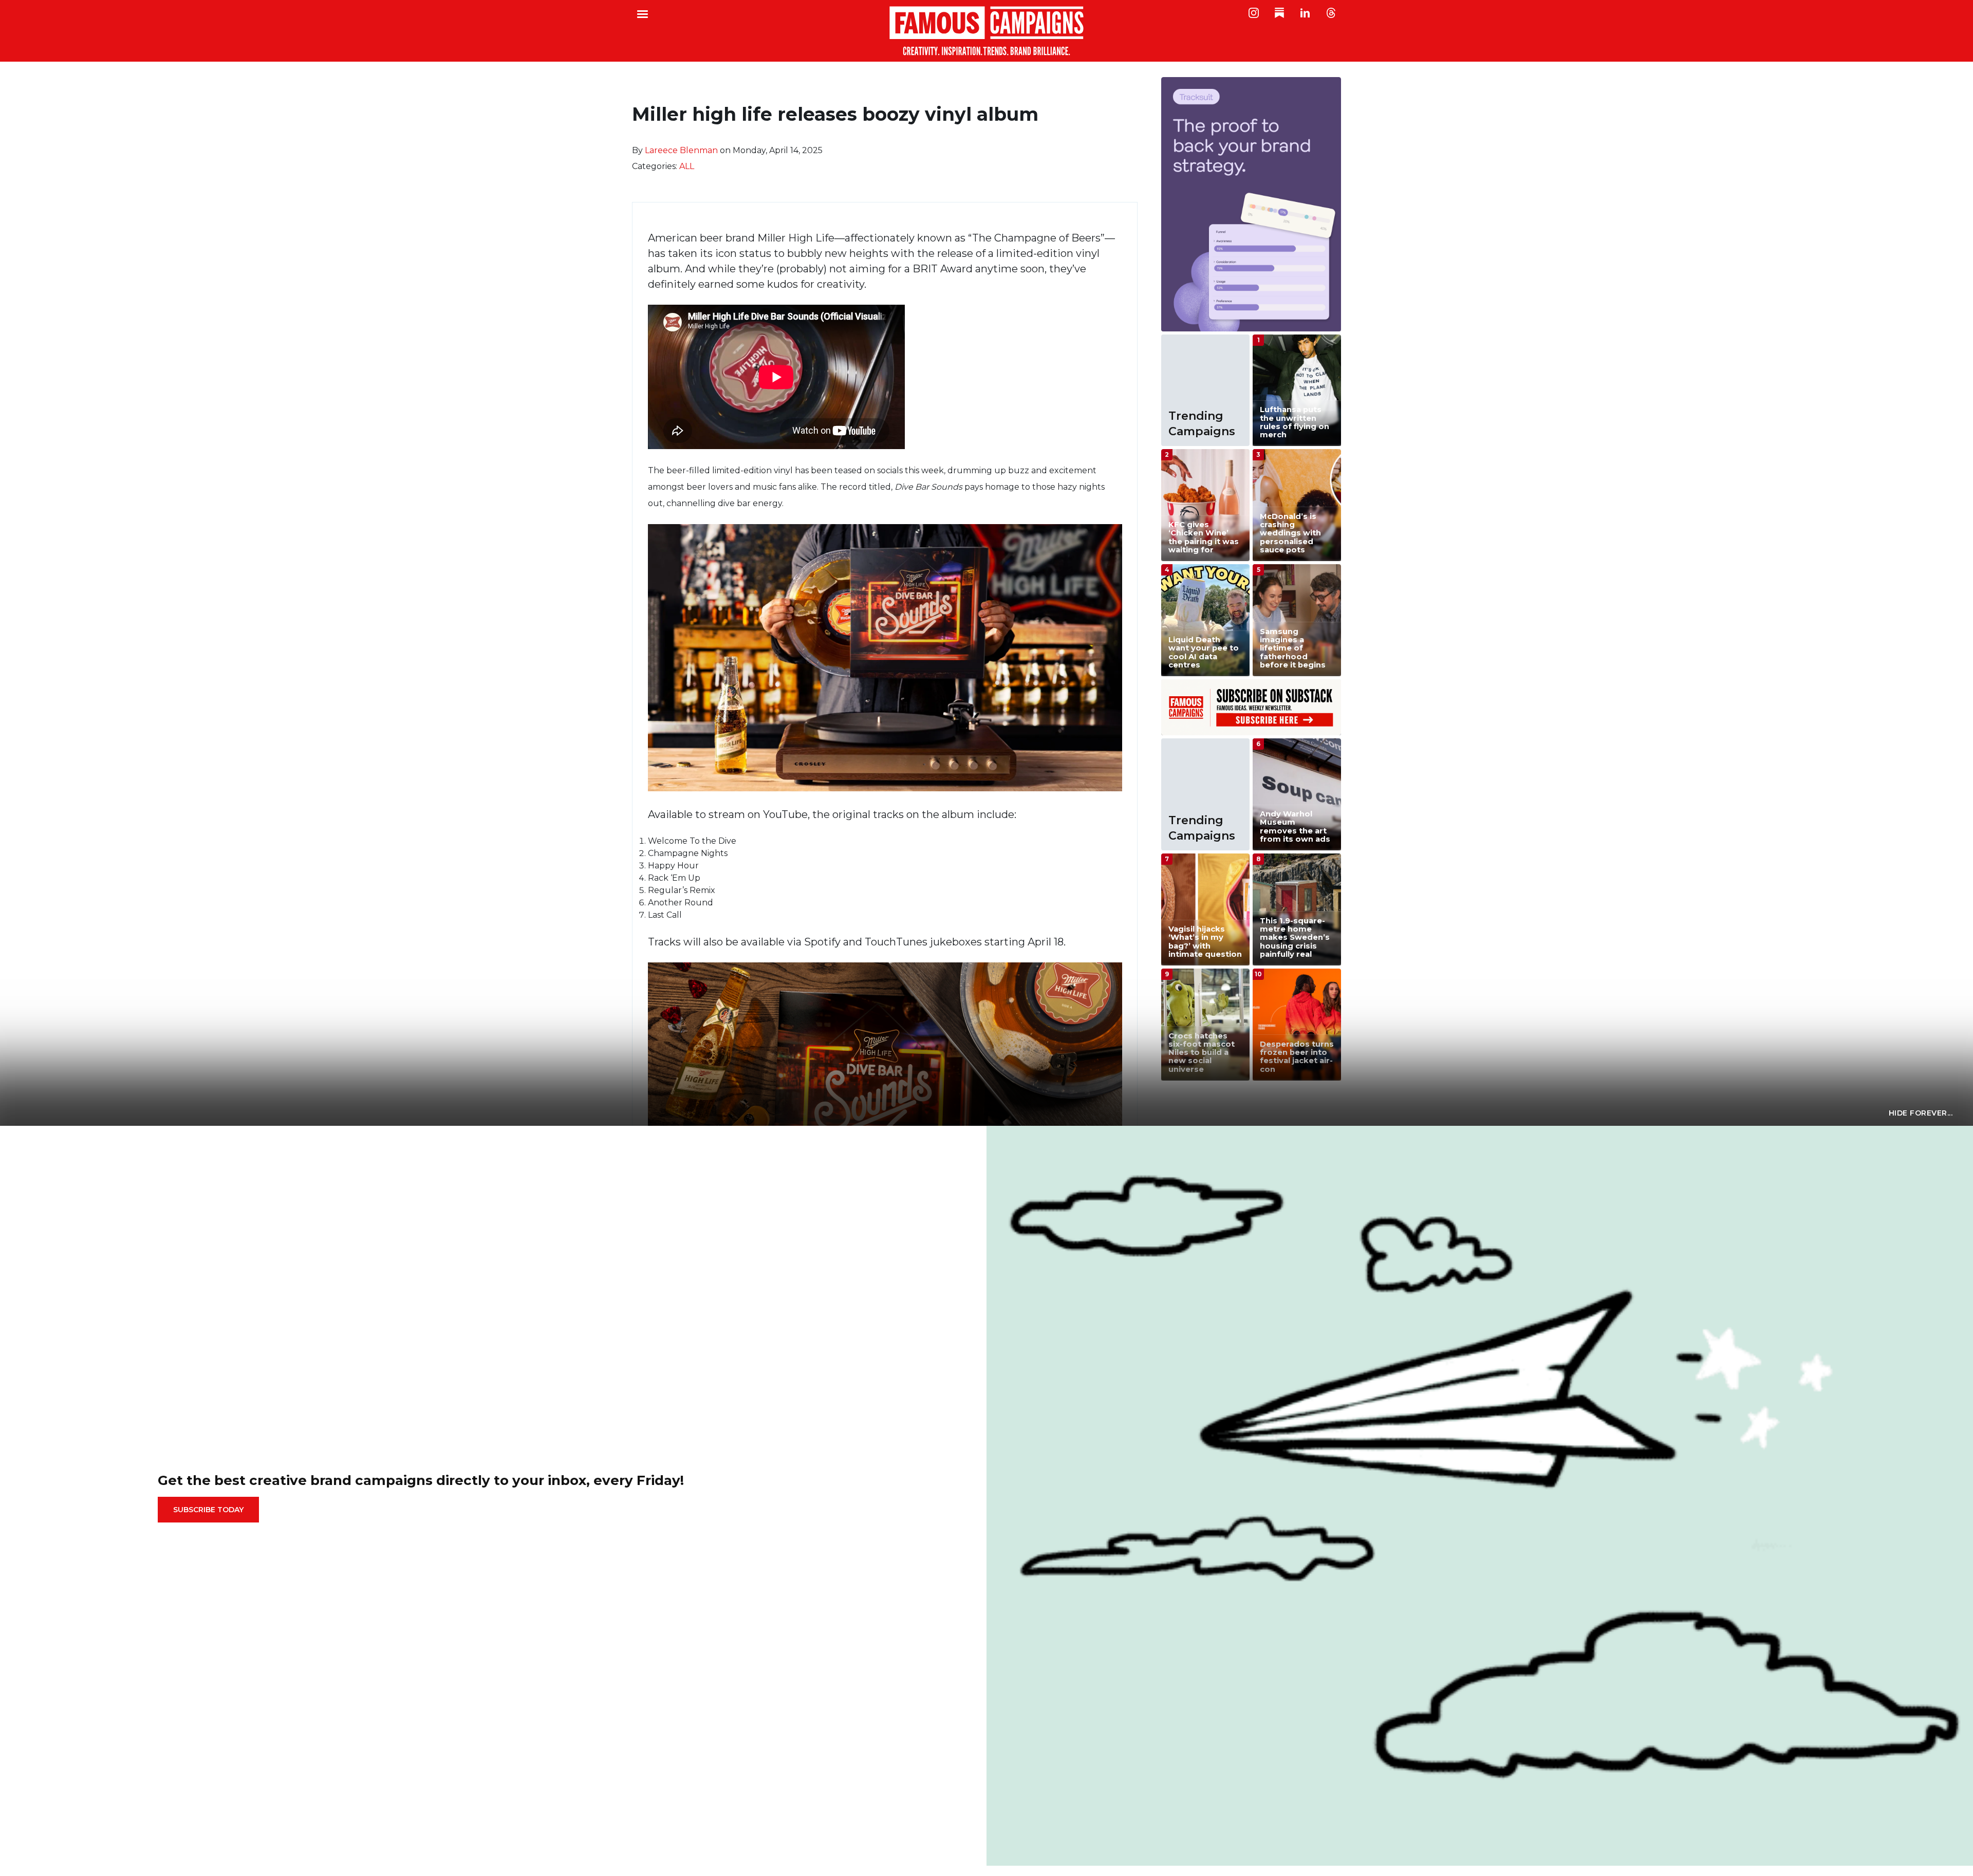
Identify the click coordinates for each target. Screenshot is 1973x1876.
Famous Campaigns (986, 31)
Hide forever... (1921, 1113)
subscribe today (208, 1510)
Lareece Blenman (681, 150)
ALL (687, 166)
